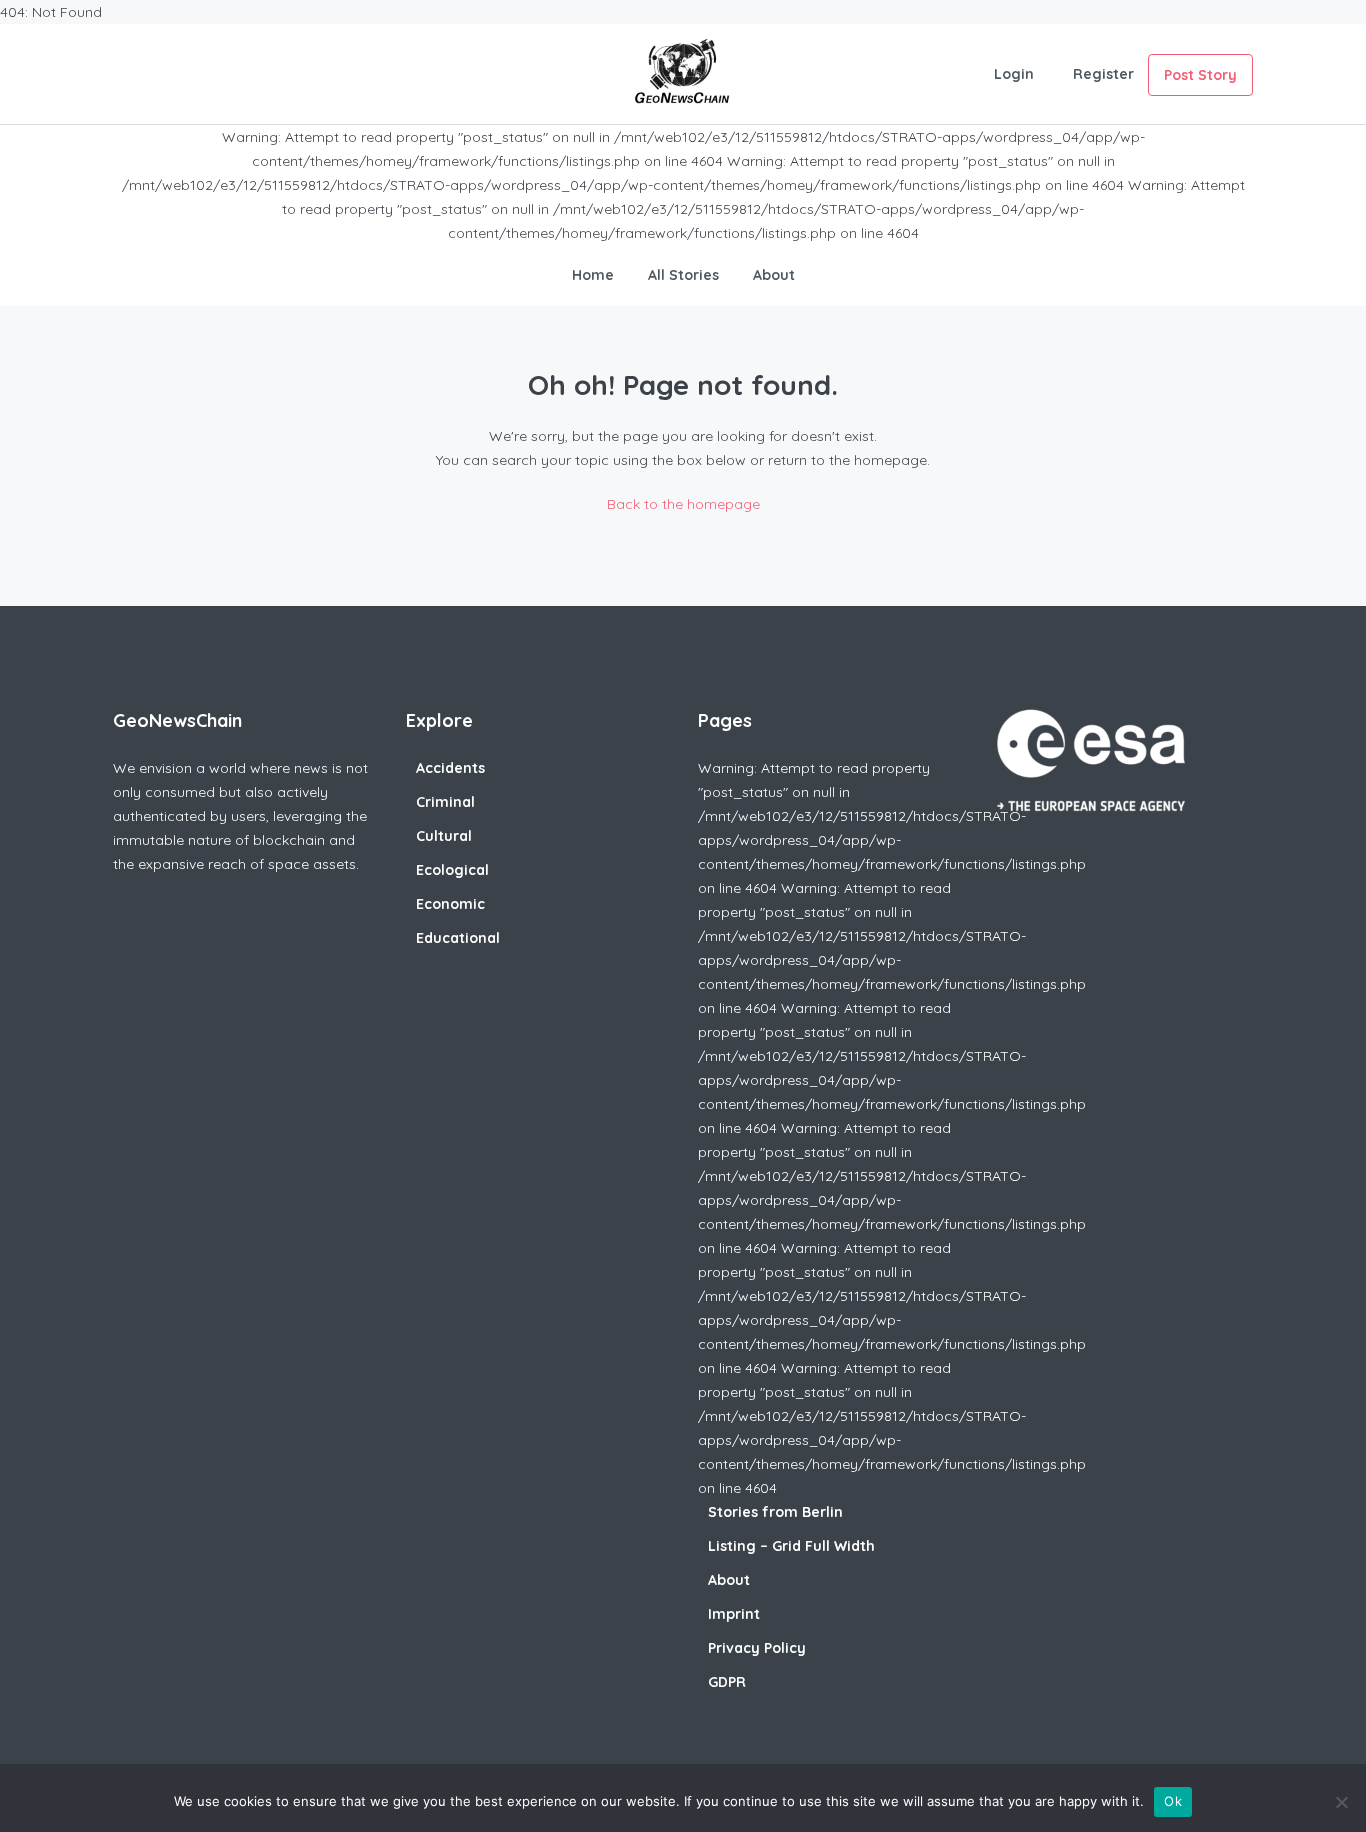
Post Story (1200, 75)
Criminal (445, 802)
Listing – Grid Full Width (791, 1546)
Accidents (450, 768)
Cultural (444, 836)
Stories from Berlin (775, 1512)
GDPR (727, 1682)
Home (593, 275)
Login (1014, 74)
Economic (450, 904)
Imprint (734, 1614)
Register (1103, 74)
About (774, 275)
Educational (458, 938)
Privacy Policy (757, 1648)
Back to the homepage (683, 504)
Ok (1173, 1801)
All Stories (683, 275)
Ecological (452, 870)
